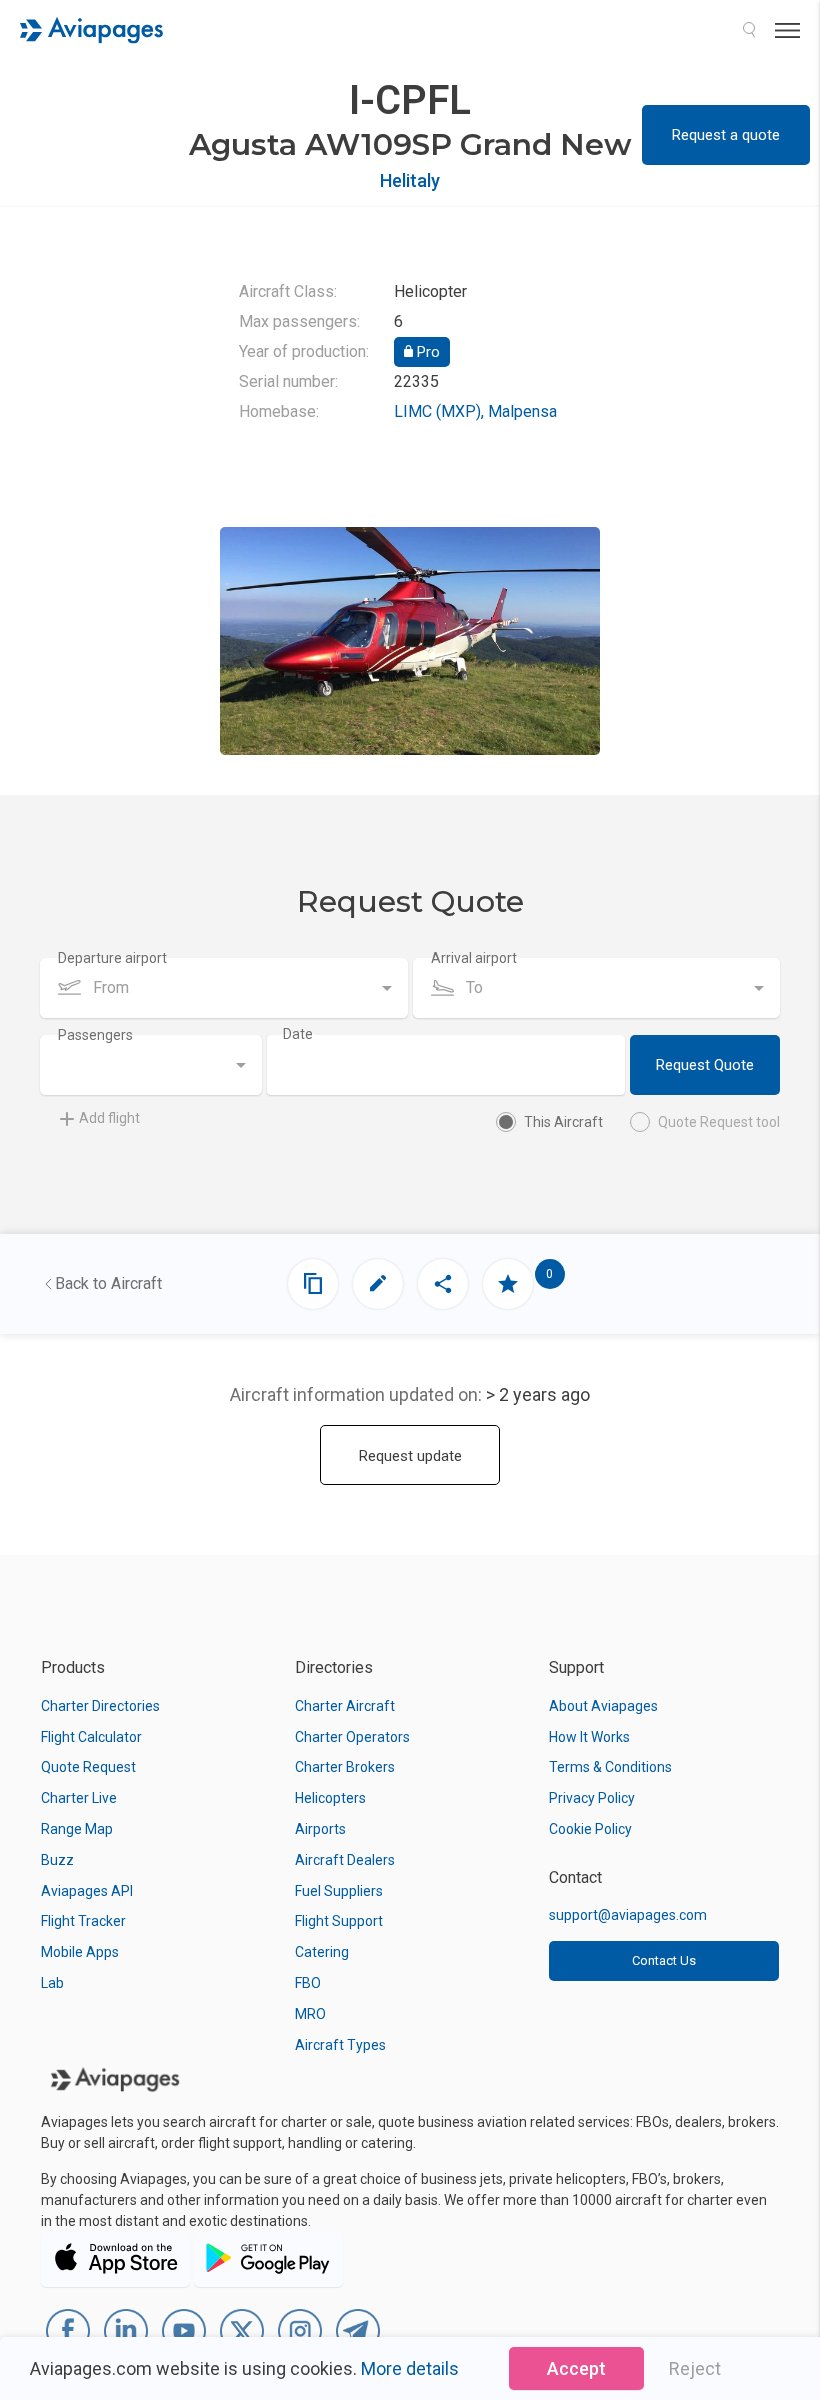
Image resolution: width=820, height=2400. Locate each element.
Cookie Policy (590, 1829)
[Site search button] (749, 30)
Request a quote (726, 135)
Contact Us (664, 1960)
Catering (322, 1952)
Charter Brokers (345, 1767)
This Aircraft (563, 1122)
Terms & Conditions (610, 1767)
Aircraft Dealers (345, 1860)
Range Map (77, 1829)
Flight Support (339, 1921)
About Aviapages (603, 1706)
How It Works (589, 1737)
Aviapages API (87, 1891)
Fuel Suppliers (339, 1891)
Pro (426, 352)
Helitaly (410, 180)
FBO (308, 1983)
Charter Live (79, 1798)
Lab (52, 1983)
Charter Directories (100, 1706)
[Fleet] (313, 1284)
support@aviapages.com (628, 1915)
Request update (410, 1456)
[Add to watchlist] (508, 1284)
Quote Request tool (719, 1122)
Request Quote (705, 1065)
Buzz (57, 1860)
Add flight (109, 1118)
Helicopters (330, 1798)
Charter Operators (352, 1737)
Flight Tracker (83, 1921)
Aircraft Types (340, 2045)
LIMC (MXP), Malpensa (475, 411)
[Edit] (378, 1284)
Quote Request (88, 1767)
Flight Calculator (91, 1737)
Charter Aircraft (345, 1706)
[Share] (443, 1284)
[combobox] (224, 988)
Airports (320, 1829)
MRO (310, 2014)
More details (410, 2368)
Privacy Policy (592, 1798)
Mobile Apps (80, 1952)
